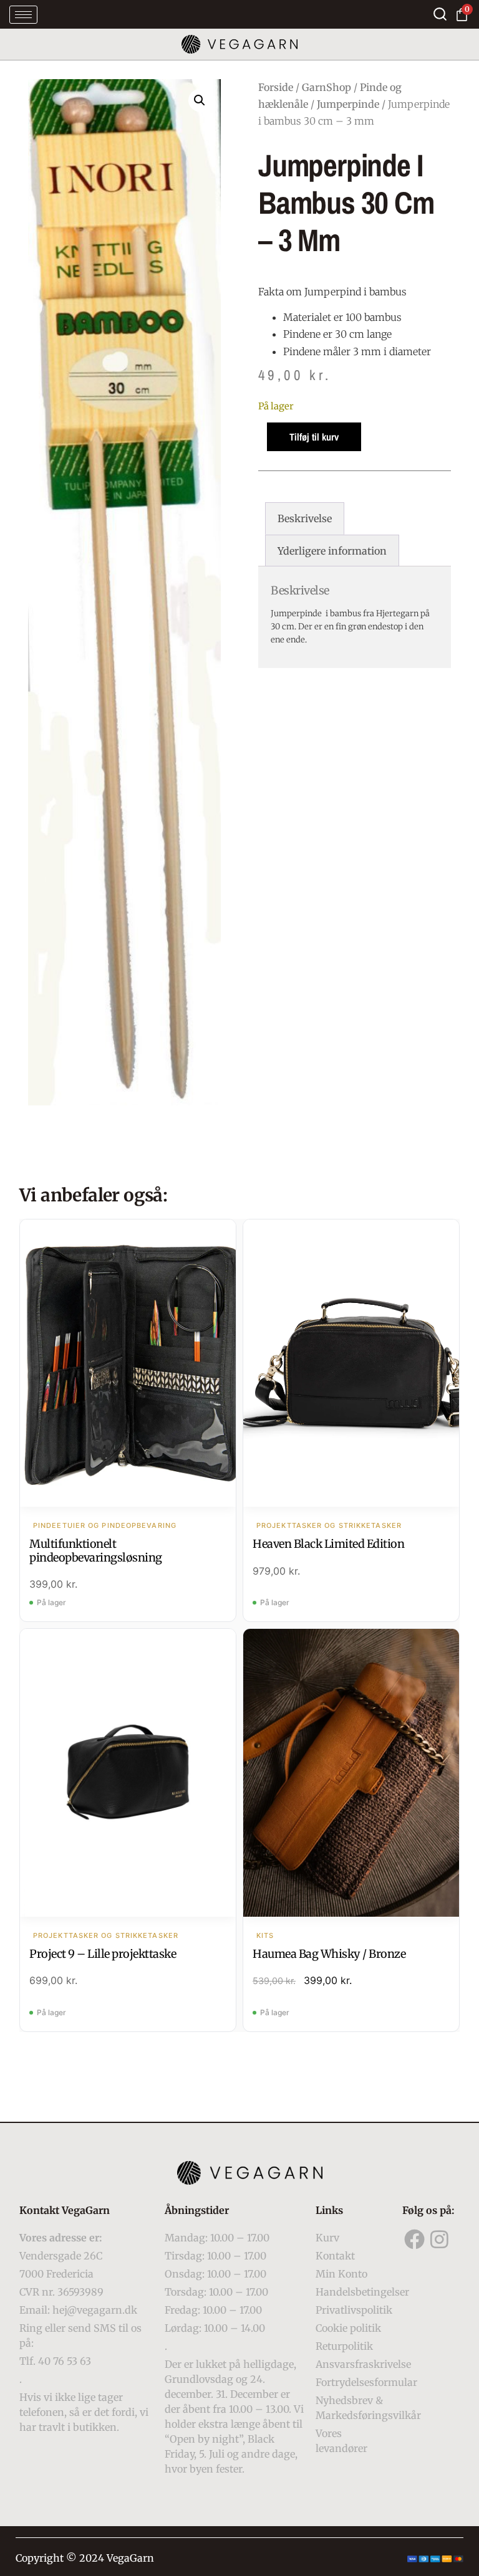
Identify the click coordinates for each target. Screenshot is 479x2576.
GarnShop (327, 87)
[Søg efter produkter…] (440, 14)
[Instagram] (440, 2239)
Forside (276, 87)
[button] (200, 100)
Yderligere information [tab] (332, 551)
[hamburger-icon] (23, 15)
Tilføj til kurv (314, 437)
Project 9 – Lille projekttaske (103, 1954)
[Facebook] (415, 2239)
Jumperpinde (348, 104)
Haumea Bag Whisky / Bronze (329, 1954)
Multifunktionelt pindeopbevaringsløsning (96, 1551)
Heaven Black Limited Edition (328, 1544)
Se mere (128, 1365)
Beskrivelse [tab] (305, 518)
